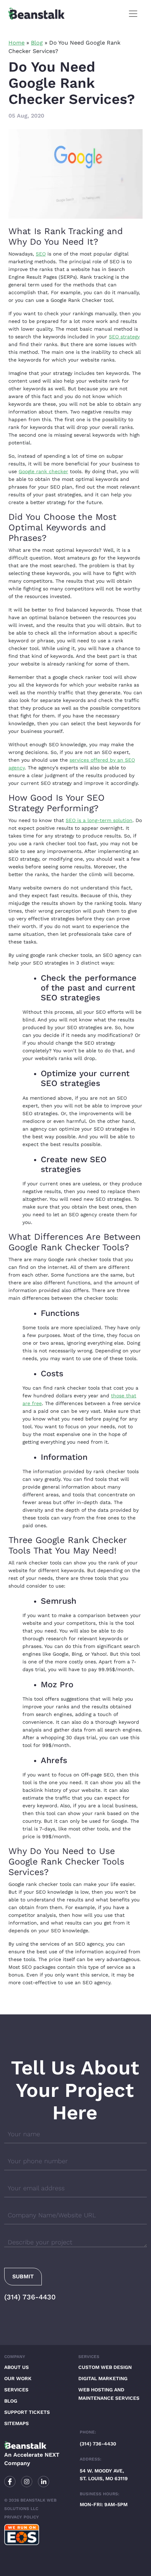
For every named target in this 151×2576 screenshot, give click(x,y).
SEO (41, 254)
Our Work (18, 2378)
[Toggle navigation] (133, 14)
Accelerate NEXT (36, 2455)
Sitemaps (17, 2423)
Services (16, 2390)
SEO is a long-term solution (99, 820)
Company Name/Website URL (52, 2215)
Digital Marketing (103, 2378)
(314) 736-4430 (30, 2297)
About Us (17, 2367)
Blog (37, 43)
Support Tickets (27, 2412)
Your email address (36, 2188)
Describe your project (40, 2242)
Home (17, 43)
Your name (24, 2134)
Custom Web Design (105, 2367)
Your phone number (38, 2161)
